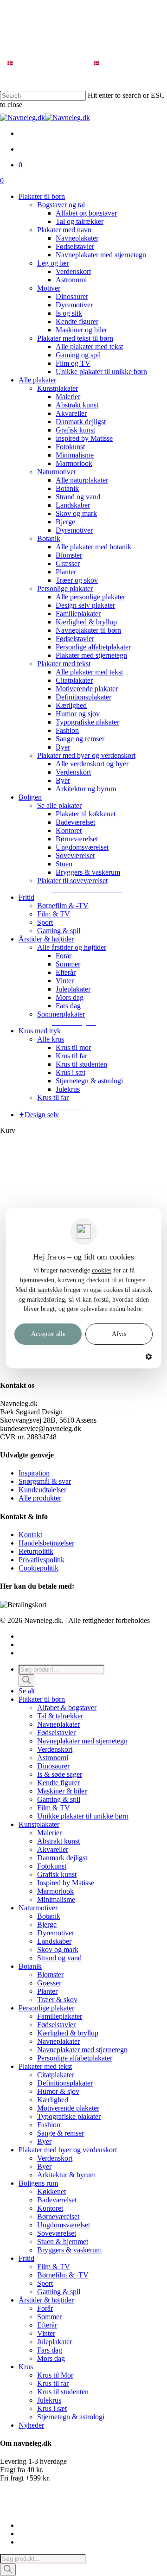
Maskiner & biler (62, 1791)
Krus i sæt (52, 2408)
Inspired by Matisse (66, 1883)
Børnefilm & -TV (63, 2275)
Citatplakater (56, 2075)
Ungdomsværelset (64, 2225)
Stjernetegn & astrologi (71, 2417)
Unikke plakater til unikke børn (83, 1816)
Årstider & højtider (46, 2300)
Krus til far (53, 2383)
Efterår (47, 2325)
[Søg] (26, 1681)
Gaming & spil (59, 1799)
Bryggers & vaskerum (69, 2250)
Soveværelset (57, 2233)
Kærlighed (53, 2100)
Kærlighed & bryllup (68, 2033)
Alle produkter (40, 1498)
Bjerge (47, 1924)
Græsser (49, 1983)
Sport (45, 2283)
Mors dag (51, 2358)
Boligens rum (38, 2183)
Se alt (27, 1691)
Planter (47, 1991)
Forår (45, 2308)
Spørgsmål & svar (45, 1481)
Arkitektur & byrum (66, 2175)
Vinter (46, 2333)
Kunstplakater (39, 1824)
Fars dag (50, 2350)
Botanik (49, 1916)
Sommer (49, 2317)
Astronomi (53, 1758)
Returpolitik (36, 1551)
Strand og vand (59, 1958)
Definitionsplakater (65, 2083)
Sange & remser (61, 2133)
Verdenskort (55, 1749)
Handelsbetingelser (46, 1543)
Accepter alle (48, 1334)
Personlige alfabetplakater (75, 2058)
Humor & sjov (58, 2091)
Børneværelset (58, 2217)
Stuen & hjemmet (63, 2242)
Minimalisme (56, 1899)
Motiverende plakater (68, 2108)
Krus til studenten (63, 2392)
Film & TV (54, 1808)
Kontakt (30, 1535)
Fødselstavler (56, 1733)
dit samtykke (45, 1290)
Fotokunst (52, 1866)
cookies (102, 1270)
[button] (87, 889)
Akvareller (53, 1849)
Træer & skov (57, 2000)
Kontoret (50, 2208)
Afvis (119, 1334)
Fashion (49, 2125)
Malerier (49, 1833)
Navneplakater (58, 1724)
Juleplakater (55, 2342)
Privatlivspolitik (42, 1560)
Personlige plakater (46, 2008)
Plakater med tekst (45, 2066)
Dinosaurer (53, 1766)
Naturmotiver (38, 1908)
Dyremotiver (56, 1933)
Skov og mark (58, 1949)
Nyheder (31, 2425)
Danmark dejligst (62, 1858)
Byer (44, 2141)
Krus (26, 2367)
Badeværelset (57, 2200)
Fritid (26, 2258)
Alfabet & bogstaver (67, 1708)
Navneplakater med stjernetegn (82, 1741)
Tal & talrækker (60, 1716)
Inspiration (34, 1473)
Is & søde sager (60, 1774)
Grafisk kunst (57, 1874)
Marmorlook (55, 1891)
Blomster (50, 1975)
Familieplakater (60, 2016)
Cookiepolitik (39, 1568)
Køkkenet (51, 2191)
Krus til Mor (55, 2375)
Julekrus (49, 2400)
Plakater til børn (42, 1699)
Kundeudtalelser (42, 1490)
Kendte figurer (58, 1783)
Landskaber (54, 1941)
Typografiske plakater (69, 2116)
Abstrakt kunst (58, 1841)
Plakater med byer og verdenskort (68, 2150)
